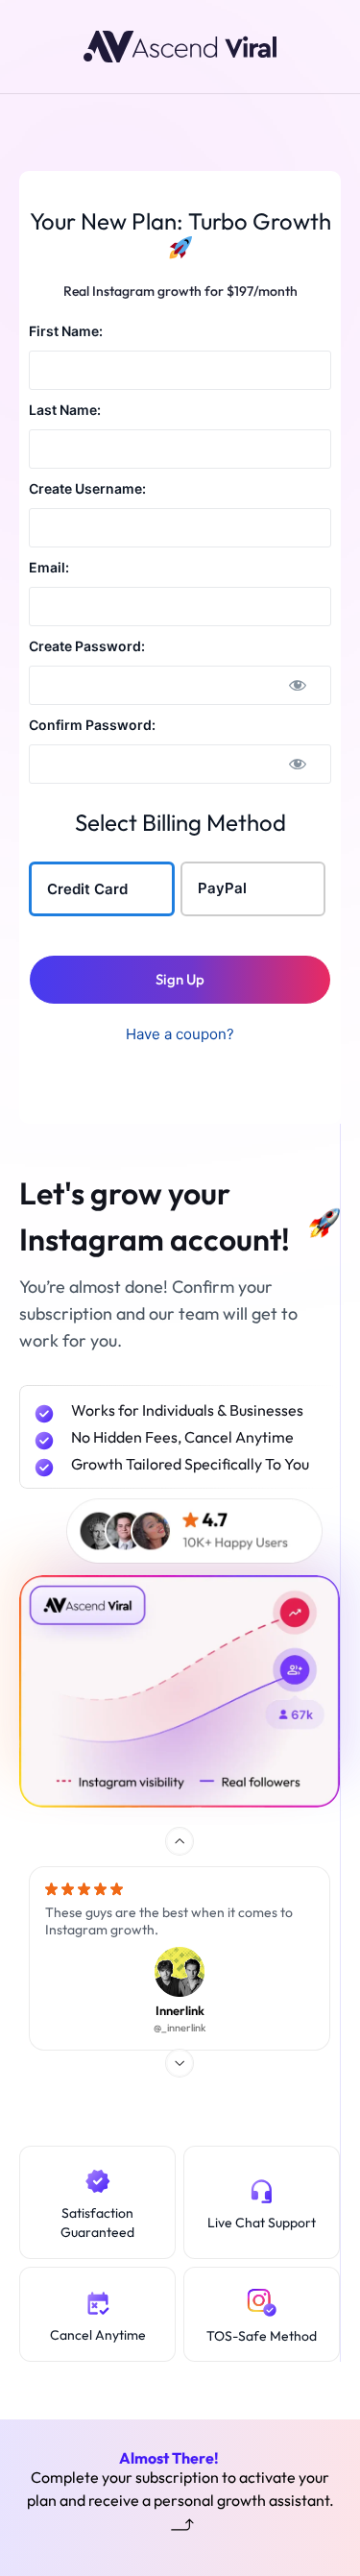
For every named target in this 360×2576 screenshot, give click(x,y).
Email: (49, 567)
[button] (180, 1841)
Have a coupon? (180, 1034)
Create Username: (87, 488)
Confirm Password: (92, 725)
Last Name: (65, 410)
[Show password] (298, 685)
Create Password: (87, 646)
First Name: (66, 331)
